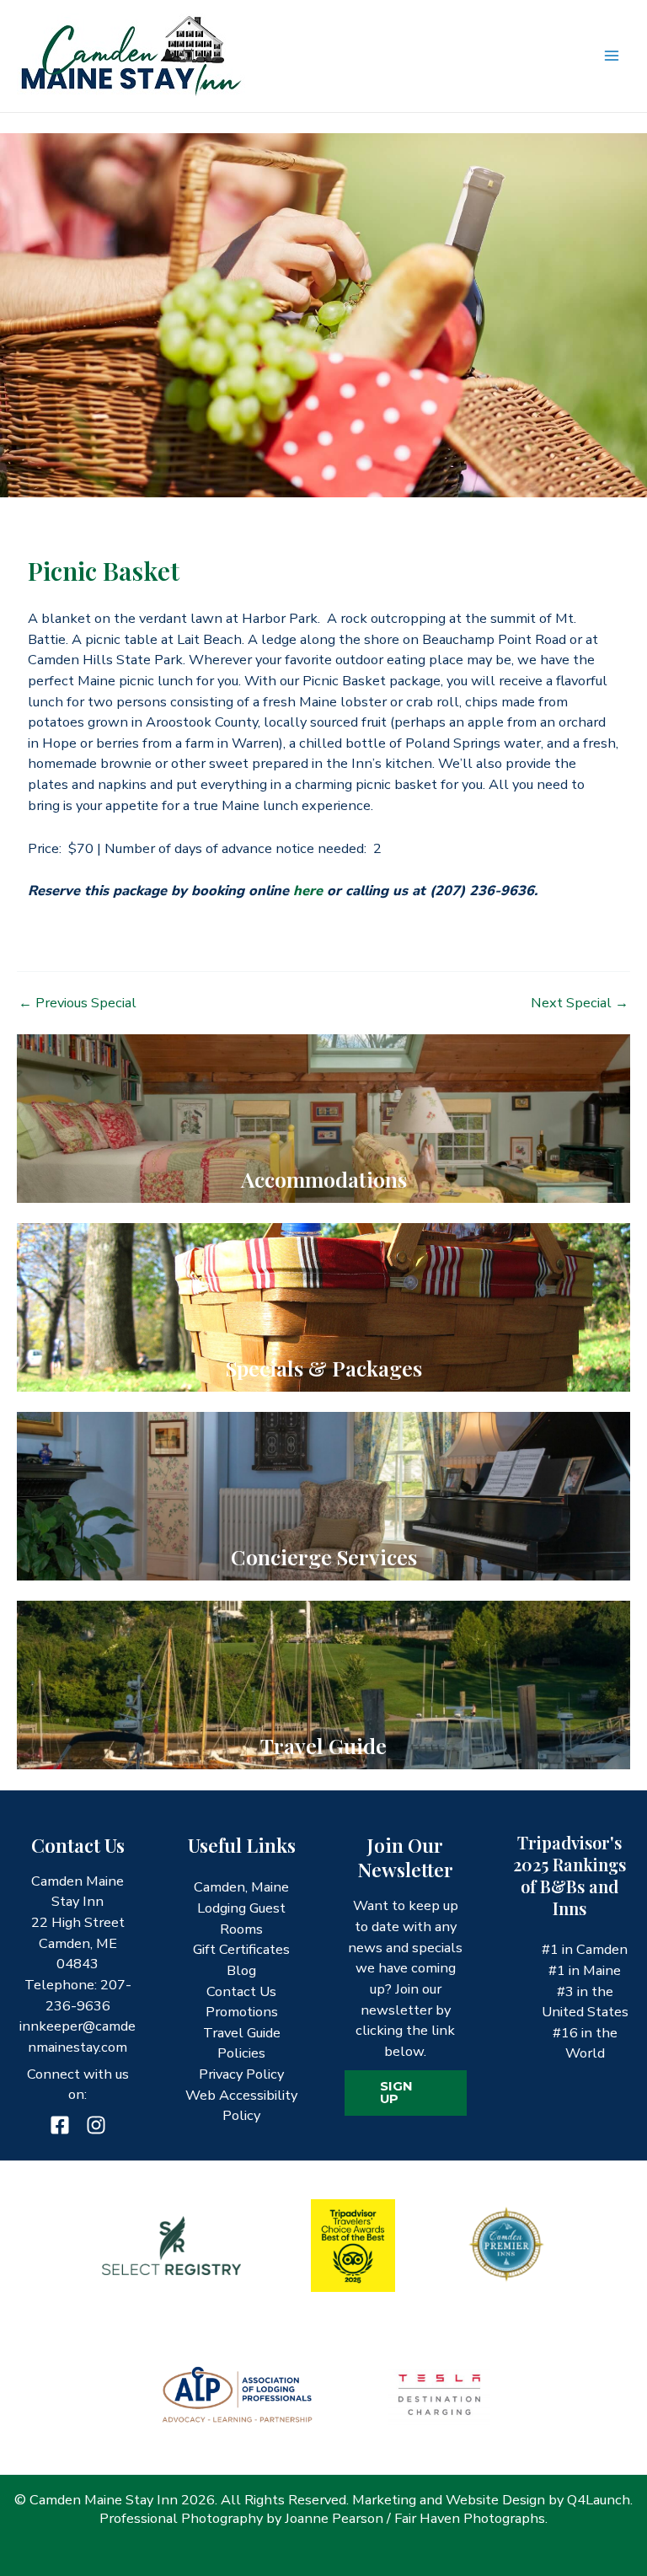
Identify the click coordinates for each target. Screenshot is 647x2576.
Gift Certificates (241, 1949)
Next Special (580, 1003)
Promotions (242, 2012)
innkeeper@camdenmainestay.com (78, 2037)
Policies (241, 2053)
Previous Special (78, 1003)
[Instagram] (96, 2125)
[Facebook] (60, 2125)
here (308, 891)
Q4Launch (599, 2500)
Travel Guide (323, 1745)
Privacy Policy (241, 2074)
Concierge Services (324, 1556)
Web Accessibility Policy (241, 2106)
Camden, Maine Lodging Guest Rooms (241, 1908)
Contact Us (241, 1991)
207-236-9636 (88, 1995)
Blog (241, 1970)
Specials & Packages (324, 1368)
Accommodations (324, 1179)
